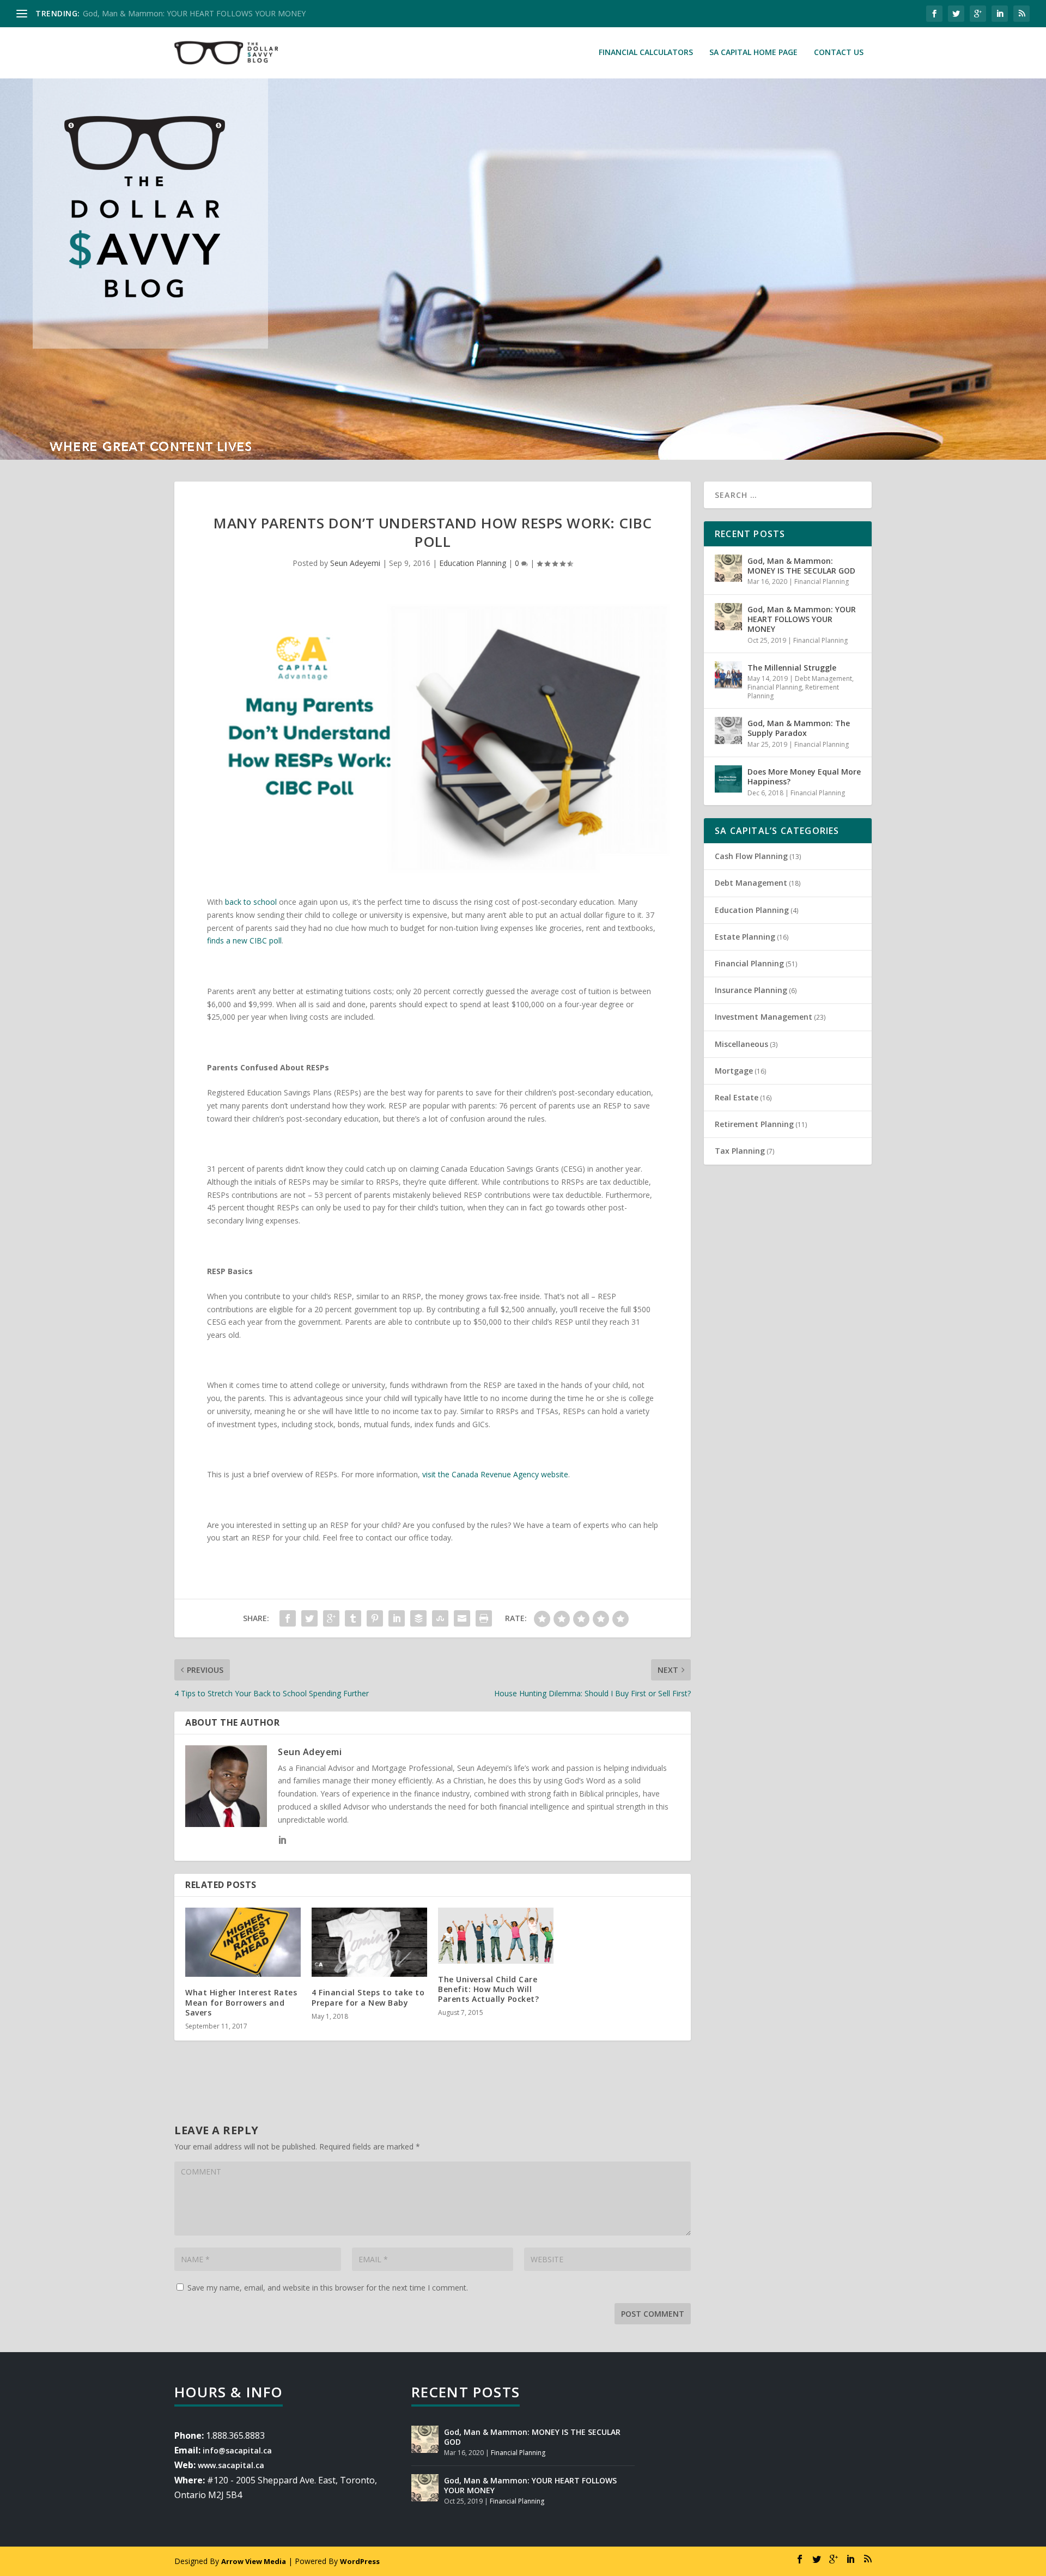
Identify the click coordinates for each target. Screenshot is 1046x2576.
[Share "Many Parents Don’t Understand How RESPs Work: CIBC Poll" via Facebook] (288, 1618)
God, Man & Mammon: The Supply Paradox (799, 728)
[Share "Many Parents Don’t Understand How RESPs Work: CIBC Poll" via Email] (462, 1618)
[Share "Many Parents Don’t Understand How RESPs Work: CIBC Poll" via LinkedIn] (397, 1618)
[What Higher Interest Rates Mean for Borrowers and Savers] (243, 1942)
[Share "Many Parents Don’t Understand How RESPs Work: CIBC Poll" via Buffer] (418, 1618)
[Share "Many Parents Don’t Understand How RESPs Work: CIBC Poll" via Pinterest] (375, 1618)
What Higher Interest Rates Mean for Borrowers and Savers (241, 2002)
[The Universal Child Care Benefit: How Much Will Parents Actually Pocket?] (496, 1935)
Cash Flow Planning (751, 856)
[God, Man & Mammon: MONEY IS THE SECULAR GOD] (728, 568)
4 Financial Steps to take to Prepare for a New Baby (368, 1997)
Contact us (839, 53)
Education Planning (473, 563)
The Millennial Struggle (792, 668)
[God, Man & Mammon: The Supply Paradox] (728, 730)
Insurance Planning (751, 990)
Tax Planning (740, 1151)
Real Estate (737, 1097)
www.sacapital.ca (231, 2465)
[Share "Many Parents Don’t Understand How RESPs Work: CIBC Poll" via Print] (484, 1618)
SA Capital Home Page (753, 53)
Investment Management (764, 1017)
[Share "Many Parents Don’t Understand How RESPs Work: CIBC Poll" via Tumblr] (353, 1618)
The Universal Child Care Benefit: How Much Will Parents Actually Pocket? (488, 1989)
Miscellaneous (741, 1044)
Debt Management (823, 678)
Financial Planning (822, 581)
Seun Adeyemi (355, 563)
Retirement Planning (754, 1124)
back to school (251, 902)
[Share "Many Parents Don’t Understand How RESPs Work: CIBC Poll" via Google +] (331, 1618)
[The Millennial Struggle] (728, 675)
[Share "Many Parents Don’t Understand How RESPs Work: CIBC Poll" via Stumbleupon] (440, 1618)
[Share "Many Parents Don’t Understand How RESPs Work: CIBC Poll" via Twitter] (309, 1618)
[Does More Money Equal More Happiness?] (728, 779)
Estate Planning (745, 937)
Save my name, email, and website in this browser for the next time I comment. (328, 2288)
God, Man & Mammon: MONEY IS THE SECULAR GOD (801, 566)
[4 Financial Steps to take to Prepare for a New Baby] (369, 1942)
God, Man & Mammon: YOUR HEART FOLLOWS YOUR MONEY (194, 13)
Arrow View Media (254, 2561)
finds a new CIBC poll (244, 940)
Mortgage (734, 1071)
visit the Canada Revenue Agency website (495, 1474)
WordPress (360, 2561)
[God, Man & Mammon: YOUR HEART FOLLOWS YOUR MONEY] (728, 617)
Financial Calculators (646, 53)
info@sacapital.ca (237, 2450)
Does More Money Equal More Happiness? (804, 777)
